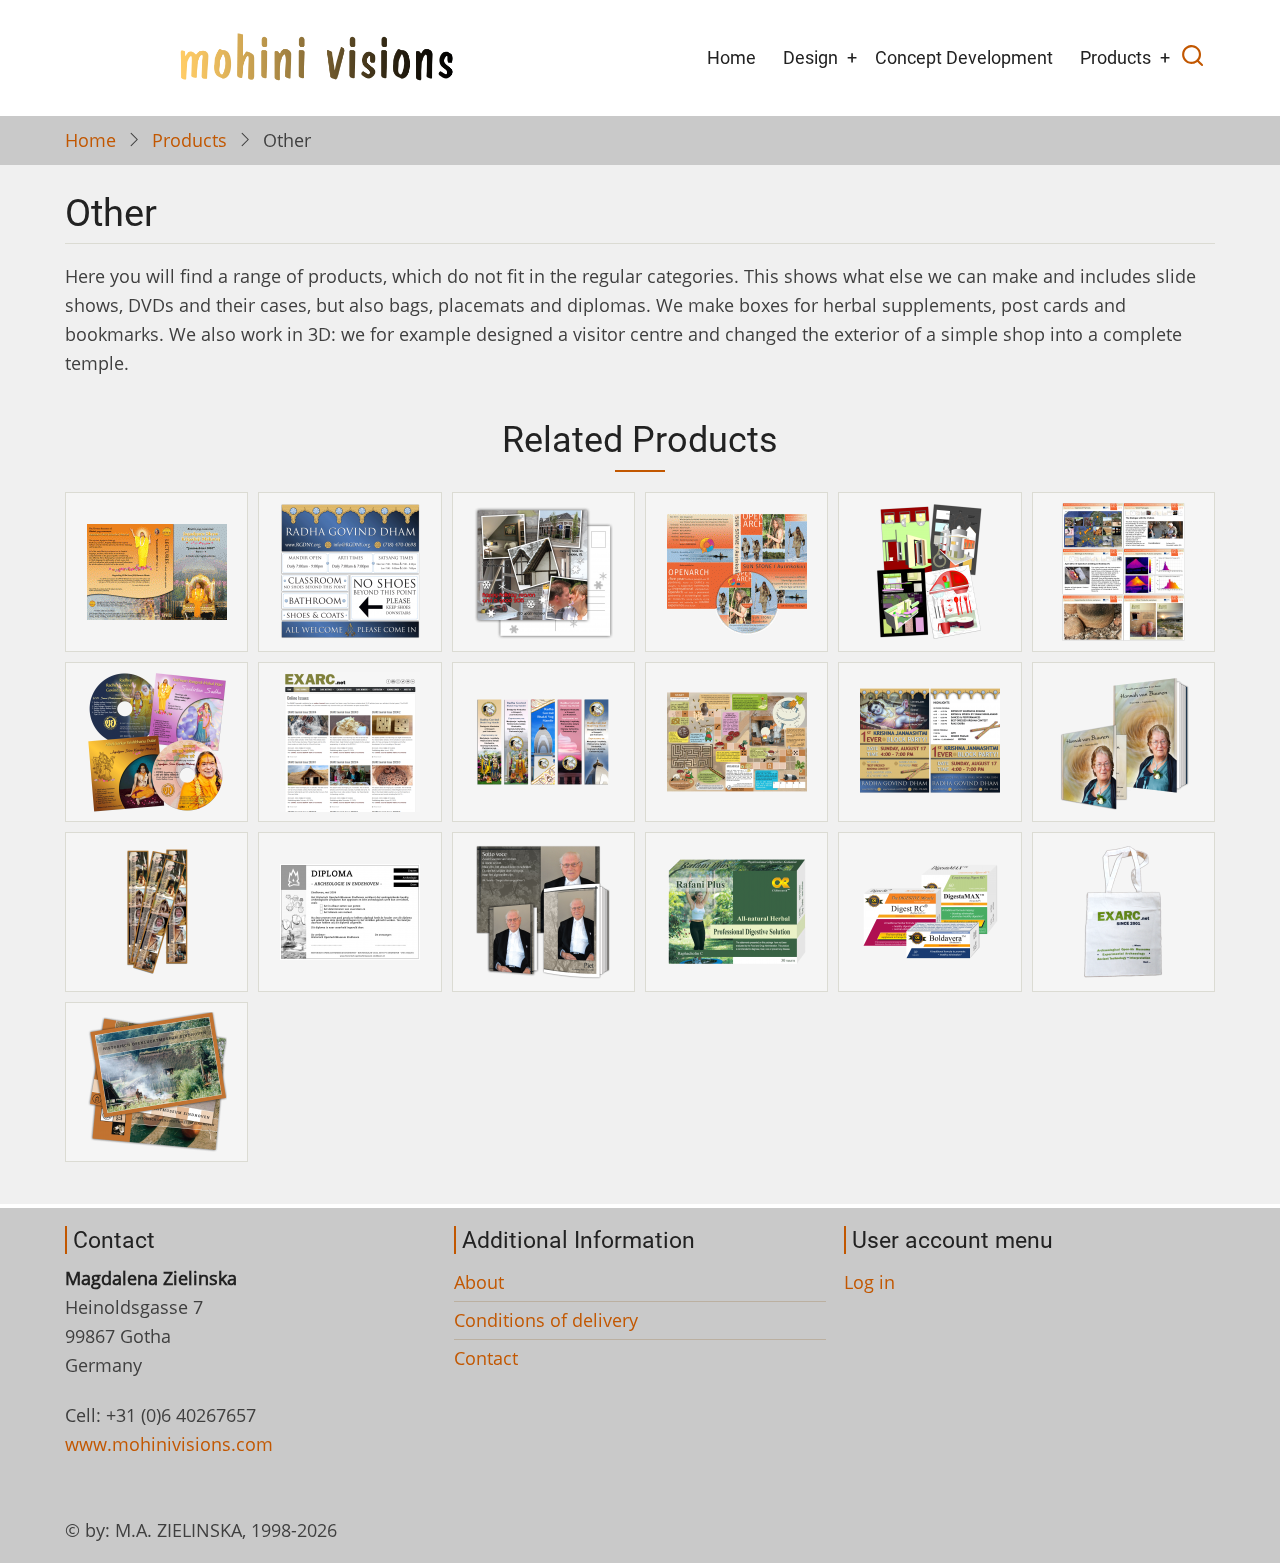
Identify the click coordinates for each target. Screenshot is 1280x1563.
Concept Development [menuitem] (964, 57)
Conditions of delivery (546, 1320)
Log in (869, 1282)
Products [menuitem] (1115, 57)
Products (189, 140)
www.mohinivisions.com (169, 1444)
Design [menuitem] (810, 57)
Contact (486, 1358)
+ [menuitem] (852, 57)
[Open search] (1192, 58)
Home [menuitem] (731, 57)
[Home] (316, 56)
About (479, 1282)
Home (90, 140)
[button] (157, 570)
